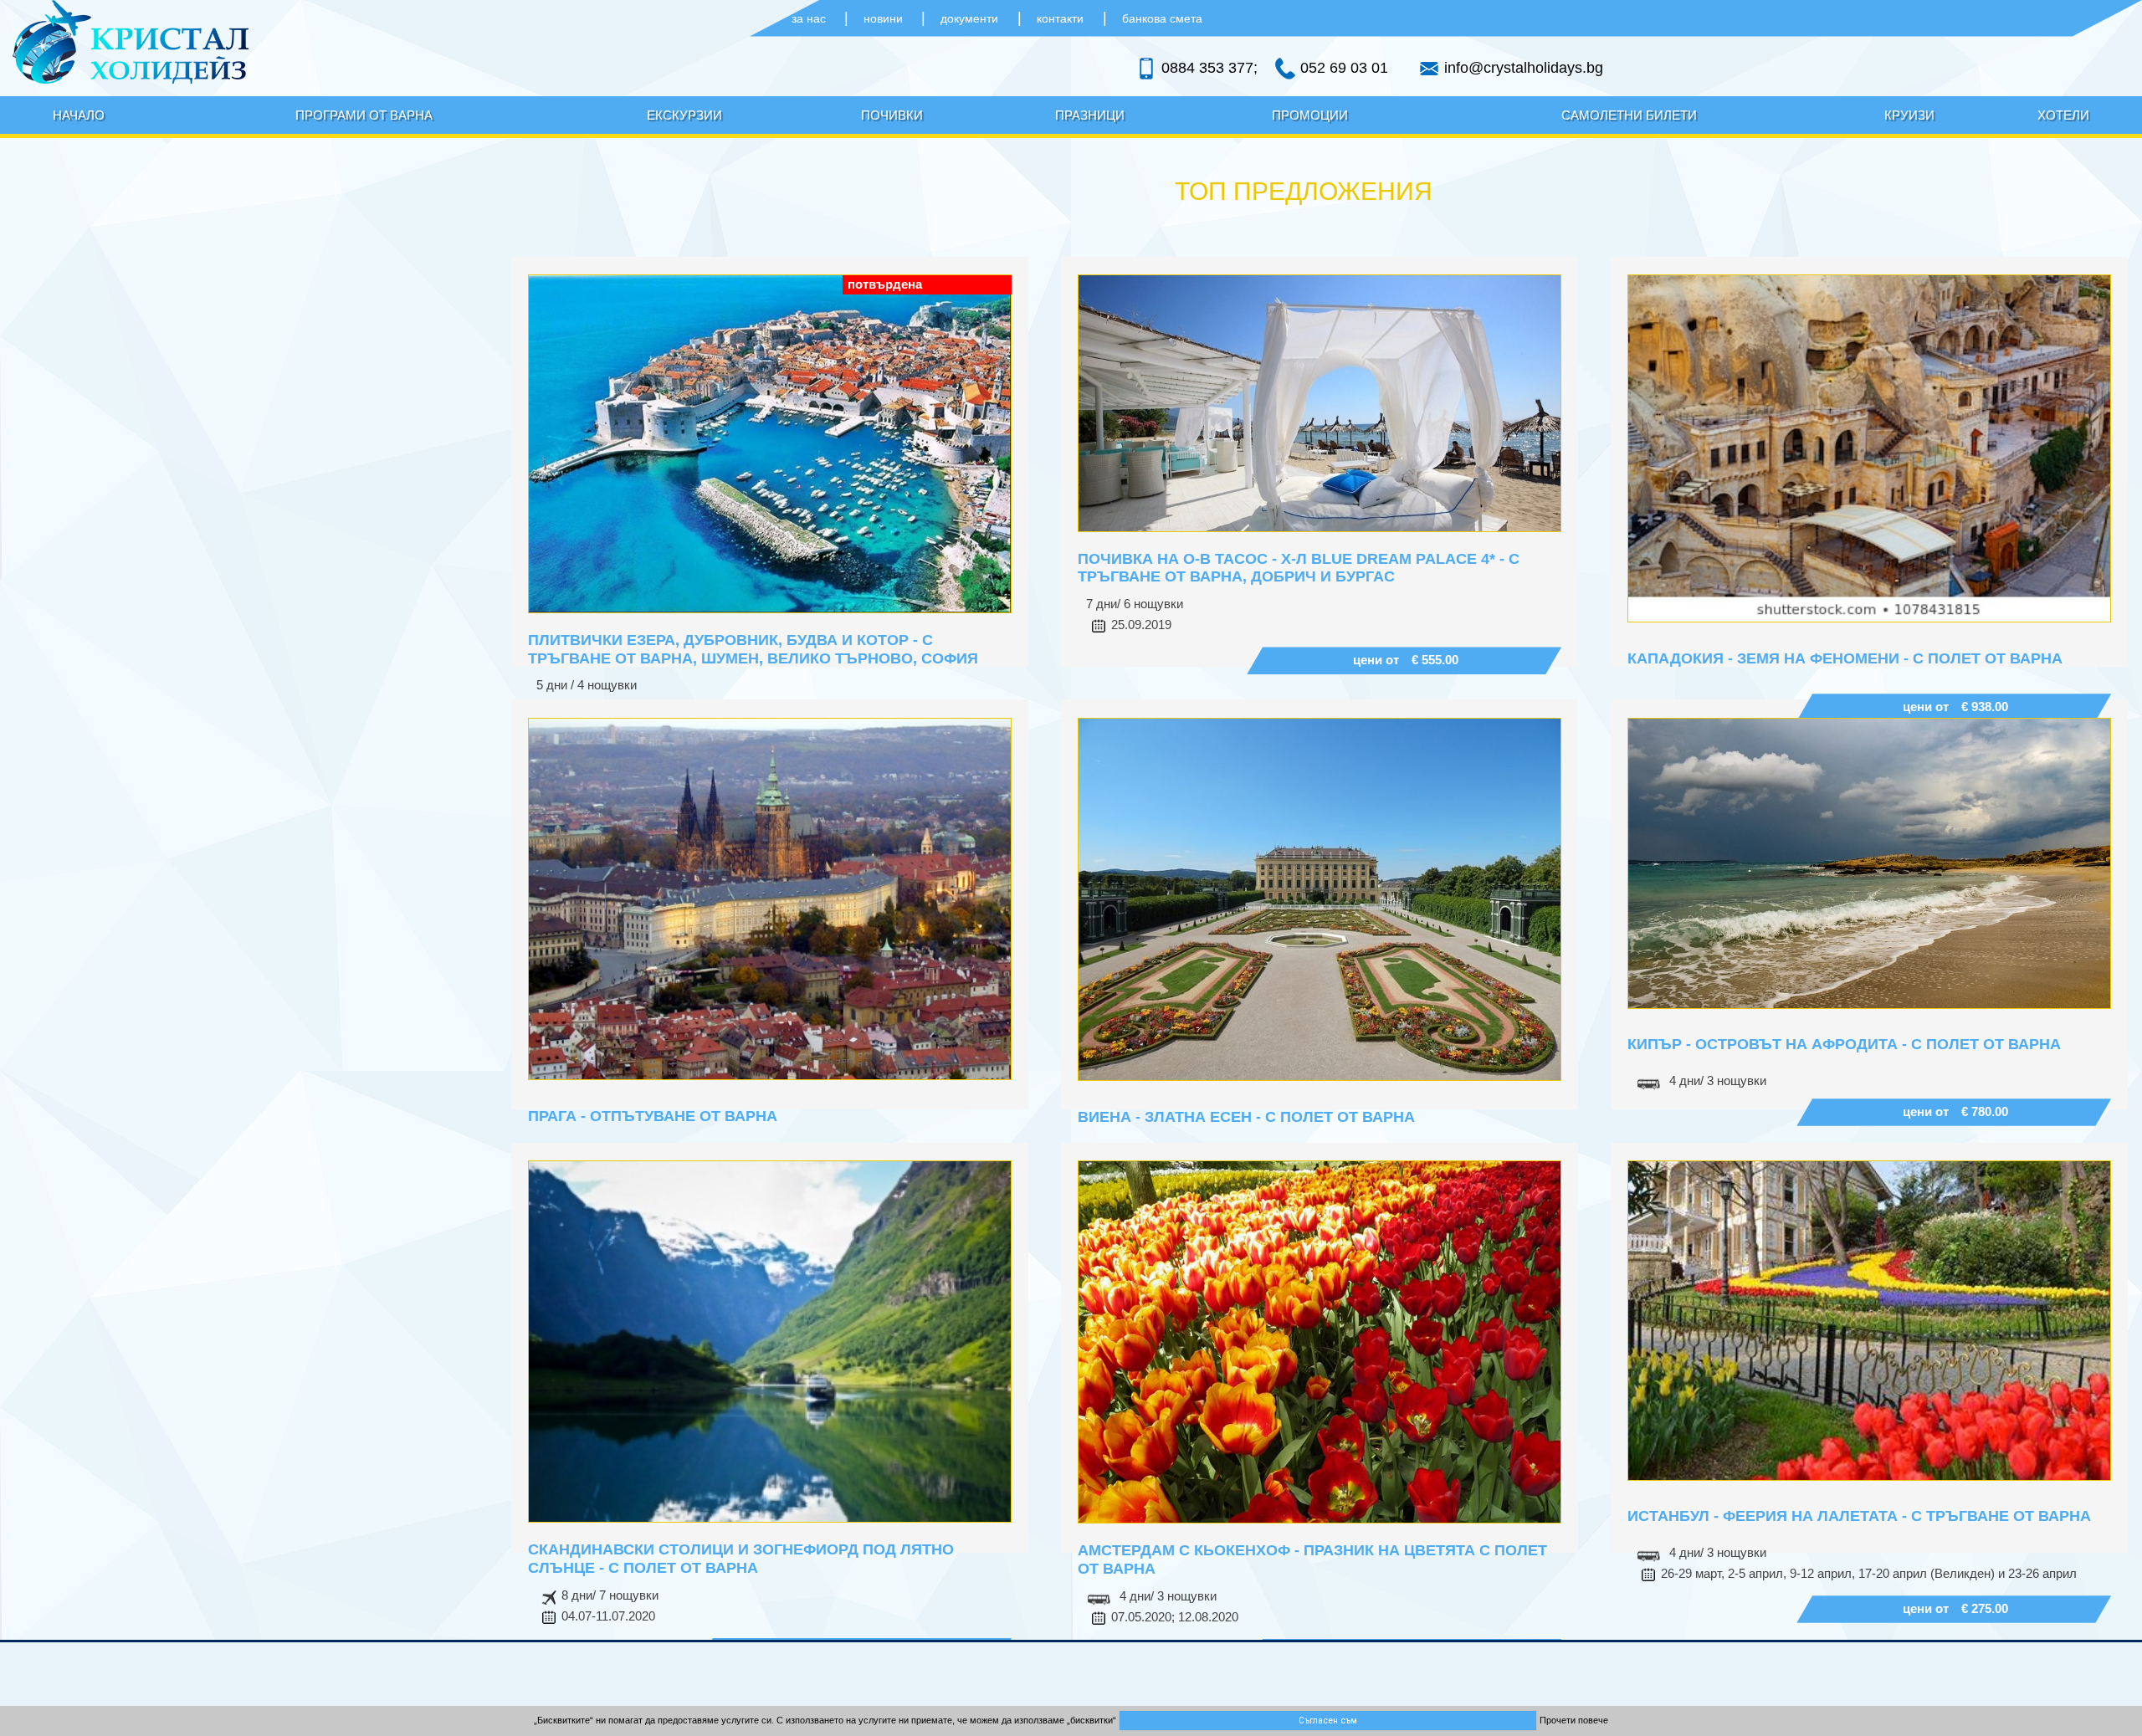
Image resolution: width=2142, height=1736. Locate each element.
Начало (79, 115)
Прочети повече (1574, 1720)
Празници (1090, 115)
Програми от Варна (364, 115)
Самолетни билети (1629, 115)
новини (885, 18)
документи (969, 18)
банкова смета (1162, 18)
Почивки (892, 115)
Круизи (1909, 115)
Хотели (2063, 115)
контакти (1060, 18)
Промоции (1310, 115)
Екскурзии (684, 115)
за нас (810, 18)
